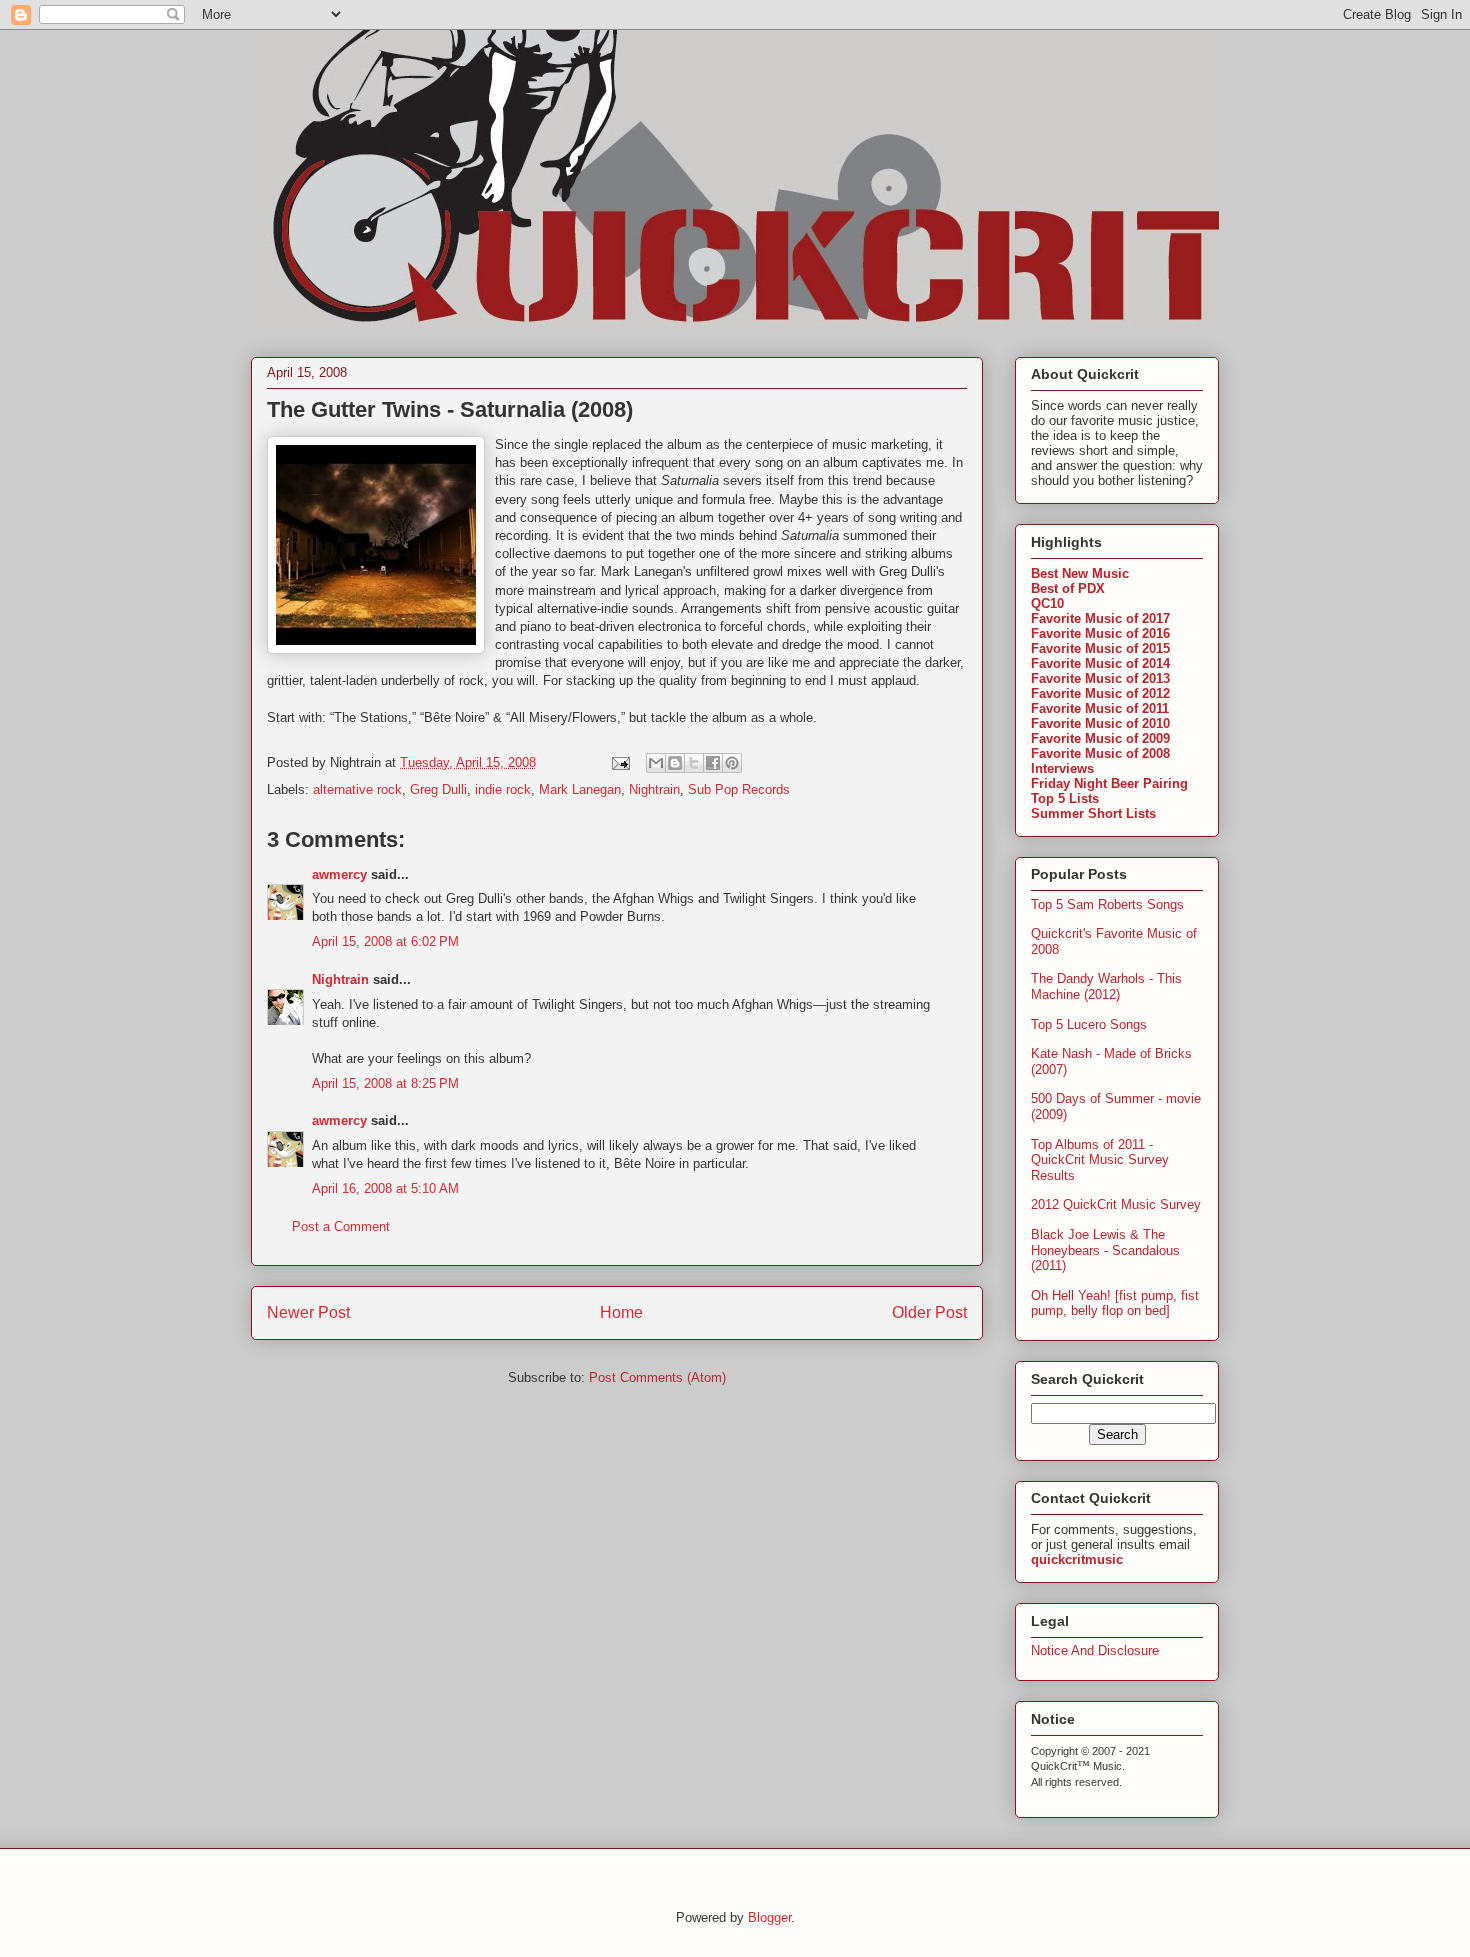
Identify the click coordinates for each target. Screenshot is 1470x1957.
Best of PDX (1068, 588)
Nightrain (654, 789)
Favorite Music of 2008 (1100, 753)
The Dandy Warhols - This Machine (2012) (1106, 986)
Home (621, 1312)
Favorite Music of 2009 (1100, 738)
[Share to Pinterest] (732, 763)
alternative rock (357, 789)
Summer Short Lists (1093, 813)
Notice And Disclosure (1095, 1650)
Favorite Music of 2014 (1100, 663)
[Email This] (656, 763)
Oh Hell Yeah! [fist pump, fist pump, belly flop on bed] (1115, 1303)
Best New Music (1080, 573)
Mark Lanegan (580, 789)
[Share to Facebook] (713, 763)
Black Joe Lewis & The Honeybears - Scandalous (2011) (1105, 1250)
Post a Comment (341, 1226)
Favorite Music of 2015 (1100, 648)
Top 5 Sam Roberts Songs (1107, 904)
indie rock (503, 789)
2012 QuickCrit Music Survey (1116, 1204)
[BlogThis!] (675, 763)
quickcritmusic (1077, 1559)
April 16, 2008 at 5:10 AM (385, 1188)
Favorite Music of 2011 (1100, 708)
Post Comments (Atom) (657, 1377)
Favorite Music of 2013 (1100, 678)
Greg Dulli (438, 789)
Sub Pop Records (739, 789)
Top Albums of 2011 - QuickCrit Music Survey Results (1100, 1160)
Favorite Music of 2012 (1100, 693)
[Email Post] (619, 762)
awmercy (339, 874)
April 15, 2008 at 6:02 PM (385, 941)
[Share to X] (694, 763)
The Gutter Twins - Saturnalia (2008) (450, 409)
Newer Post (308, 1312)
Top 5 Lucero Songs (1089, 1024)
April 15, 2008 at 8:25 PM (385, 1083)
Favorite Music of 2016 (1100, 633)
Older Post (929, 1312)
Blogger (769, 1917)
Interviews (1062, 768)
